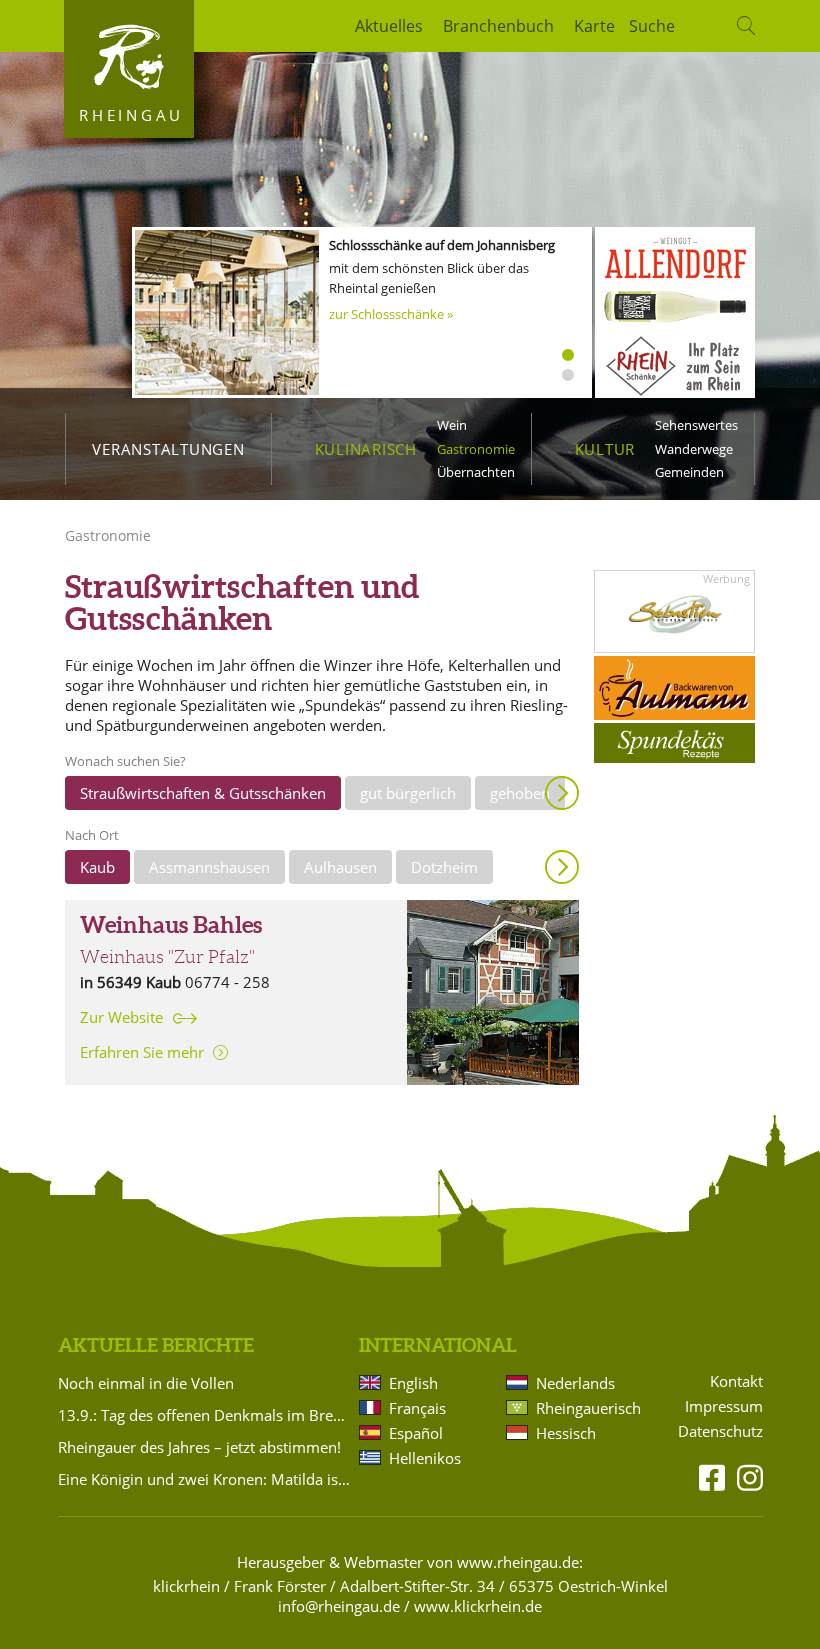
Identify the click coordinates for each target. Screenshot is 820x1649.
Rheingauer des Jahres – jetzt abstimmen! (199, 1447)
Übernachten (476, 472)
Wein (452, 425)
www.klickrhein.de (478, 1606)
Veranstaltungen (168, 449)
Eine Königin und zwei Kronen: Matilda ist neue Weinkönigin (205, 1479)
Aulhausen (340, 867)
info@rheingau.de (339, 1606)
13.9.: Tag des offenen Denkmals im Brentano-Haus (205, 1415)
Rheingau (131, 115)
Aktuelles (389, 26)
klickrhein (186, 1586)
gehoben (520, 793)
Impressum (724, 1406)
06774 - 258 (227, 982)
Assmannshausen (209, 867)
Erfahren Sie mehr (142, 1052)
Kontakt (736, 1381)
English (413, 1383)
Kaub (97, 867)
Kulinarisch (366, 449)
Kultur (605, 449)
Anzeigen (562, 793)
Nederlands (575, 1383)
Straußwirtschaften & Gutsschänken (203, 793)
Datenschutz (720, 1431)
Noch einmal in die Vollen (146, 1383)
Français (417, 1408)
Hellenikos (425, 1458)
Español (416, 1433)
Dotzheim (444, 867)
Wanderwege (694, 449)
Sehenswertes (696, 425)
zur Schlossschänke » (391, 314)
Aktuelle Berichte (156, 1345)
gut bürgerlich (408, 793)
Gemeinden (689, 472)
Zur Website (121, 1017)
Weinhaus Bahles (171, 925)
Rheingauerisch (587, 1408)
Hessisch (566, 1433)
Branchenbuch (498, 26)
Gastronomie (476, 449)
